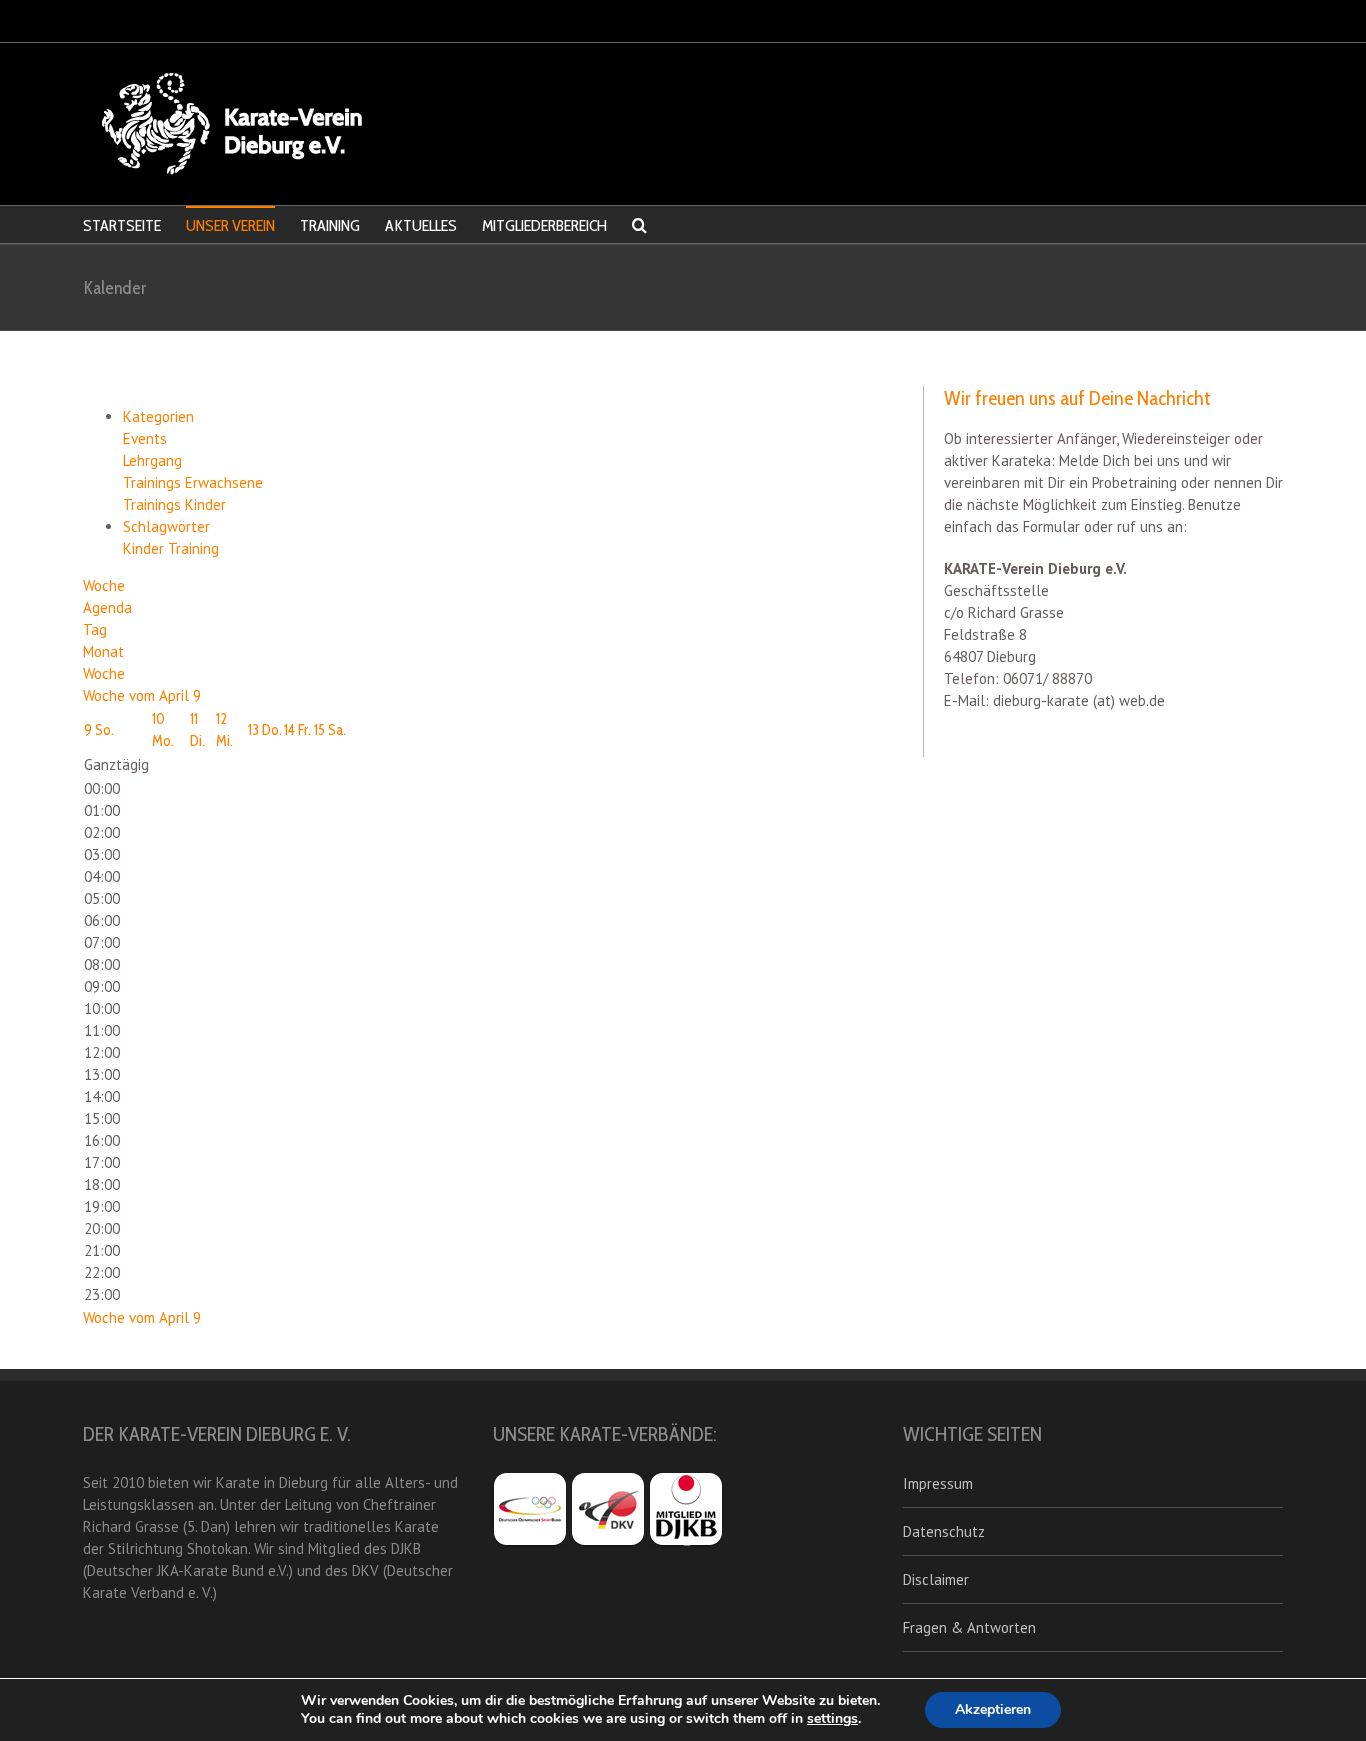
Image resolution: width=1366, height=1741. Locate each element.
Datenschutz (944, 1531)
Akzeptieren (993, 1709)
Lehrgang (152, 460)
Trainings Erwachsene (193, 482)
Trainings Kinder (174, 504)
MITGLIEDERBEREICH (544, 225)
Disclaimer (936, 1579)
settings (832, 1719)
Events (145, 438)
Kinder (145, 548)
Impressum (938, 1483)
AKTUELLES (421, 225)
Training (193, 548)
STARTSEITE (122, 225)
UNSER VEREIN (230, 225)
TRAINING (330, 225)
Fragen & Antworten (969, 1627)
